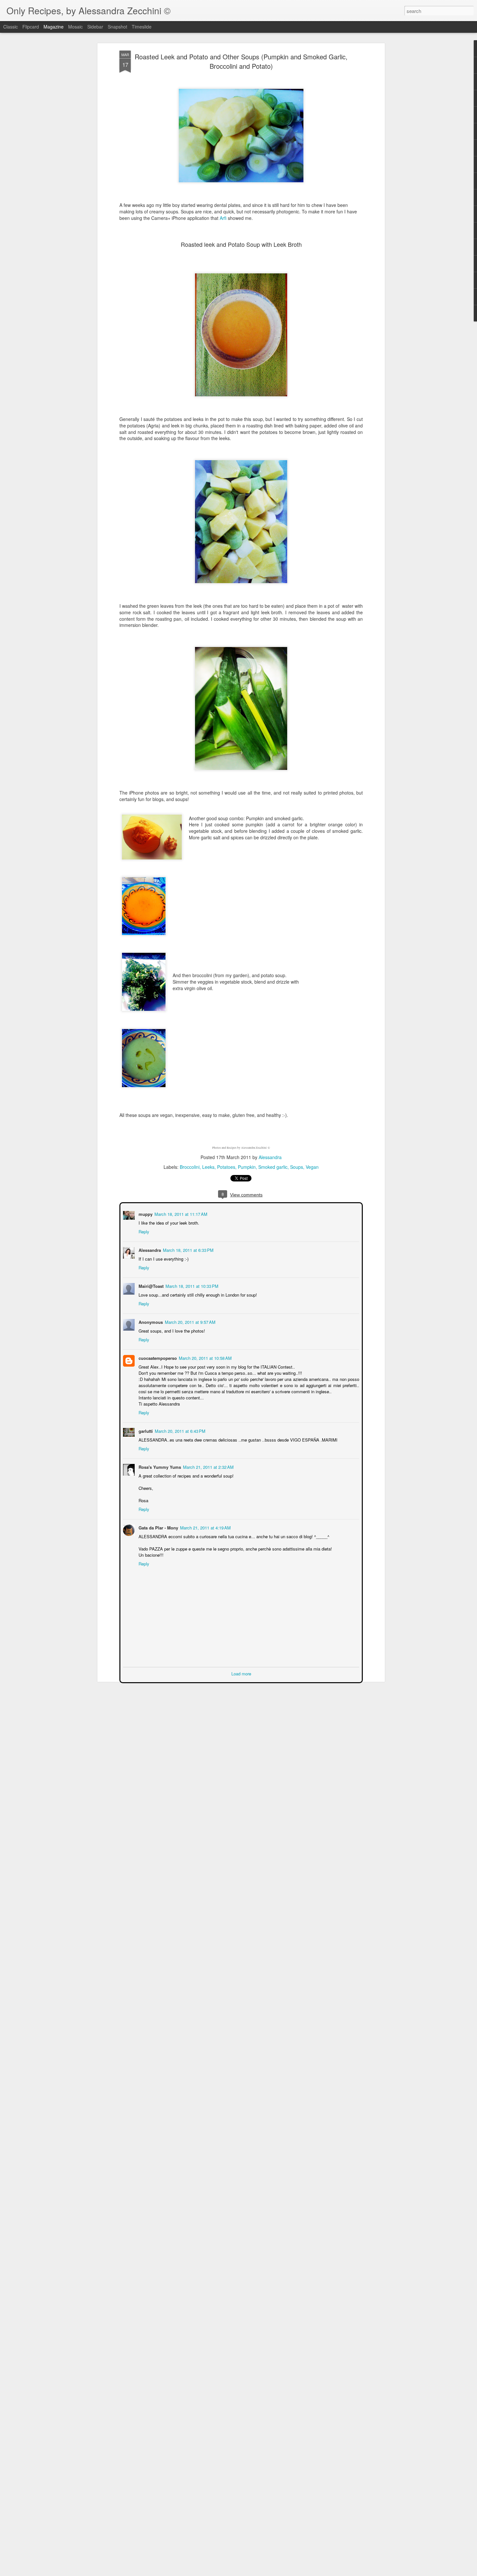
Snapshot (117, 27)
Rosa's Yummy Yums (159, 1466)
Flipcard (31, 27)
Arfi (223, 218)
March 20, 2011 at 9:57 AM (190, 1321)
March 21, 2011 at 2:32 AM (208, 1466)
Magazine (54, 27)
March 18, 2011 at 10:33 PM (191, 1285)
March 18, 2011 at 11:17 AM (180, 1213)
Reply (143, 1231)
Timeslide (142, 27)
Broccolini (190, 1167)
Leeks (208, 1167)
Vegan (312, 1167)
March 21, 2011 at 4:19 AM (205, 1527)
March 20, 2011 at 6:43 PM (179, 1430)
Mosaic (75, 27)
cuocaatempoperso (157, 1357)
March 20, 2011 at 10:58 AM (205, 1357)
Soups (297, 1167)
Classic (11, 27)
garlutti (145, 1430)
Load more (241, 1673)
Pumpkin (247, 1167)
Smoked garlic (273, 1167)
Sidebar (95, 27)
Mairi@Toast (150, 1285)
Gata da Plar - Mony (158, 1527)
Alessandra (270, 1157)
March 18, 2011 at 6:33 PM (188, 1249)
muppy (145, 1213)
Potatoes (226, 1167)
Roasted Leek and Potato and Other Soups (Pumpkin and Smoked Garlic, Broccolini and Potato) (241, 61)
